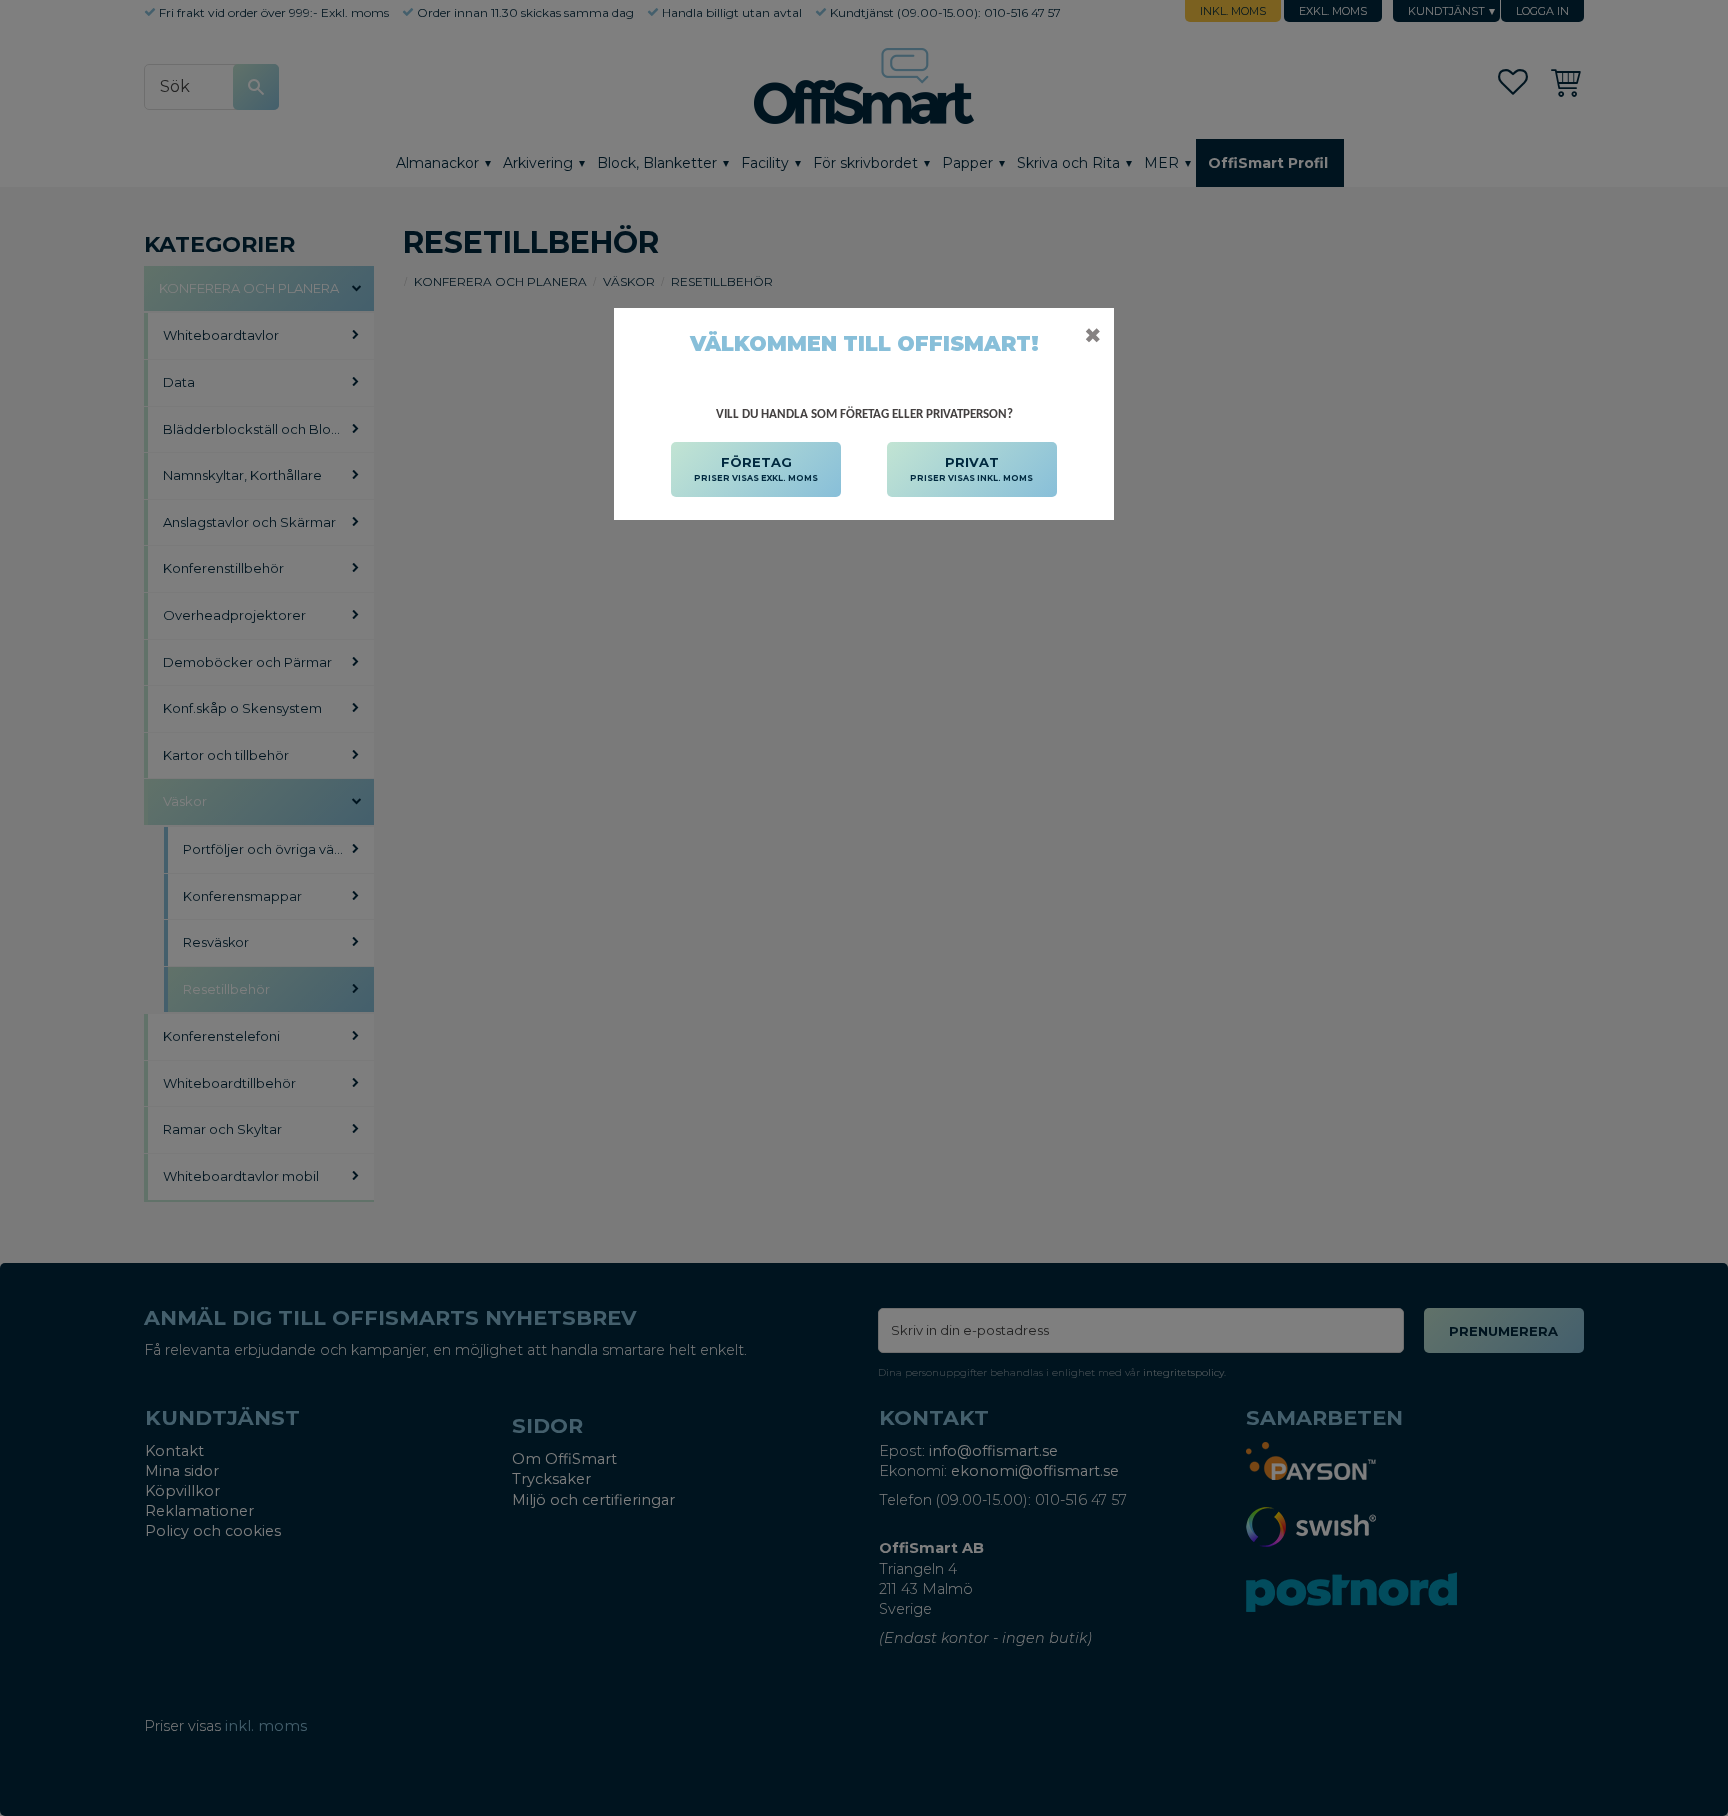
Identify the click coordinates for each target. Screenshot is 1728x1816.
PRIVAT (971, 468)
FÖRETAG (756, 468)
